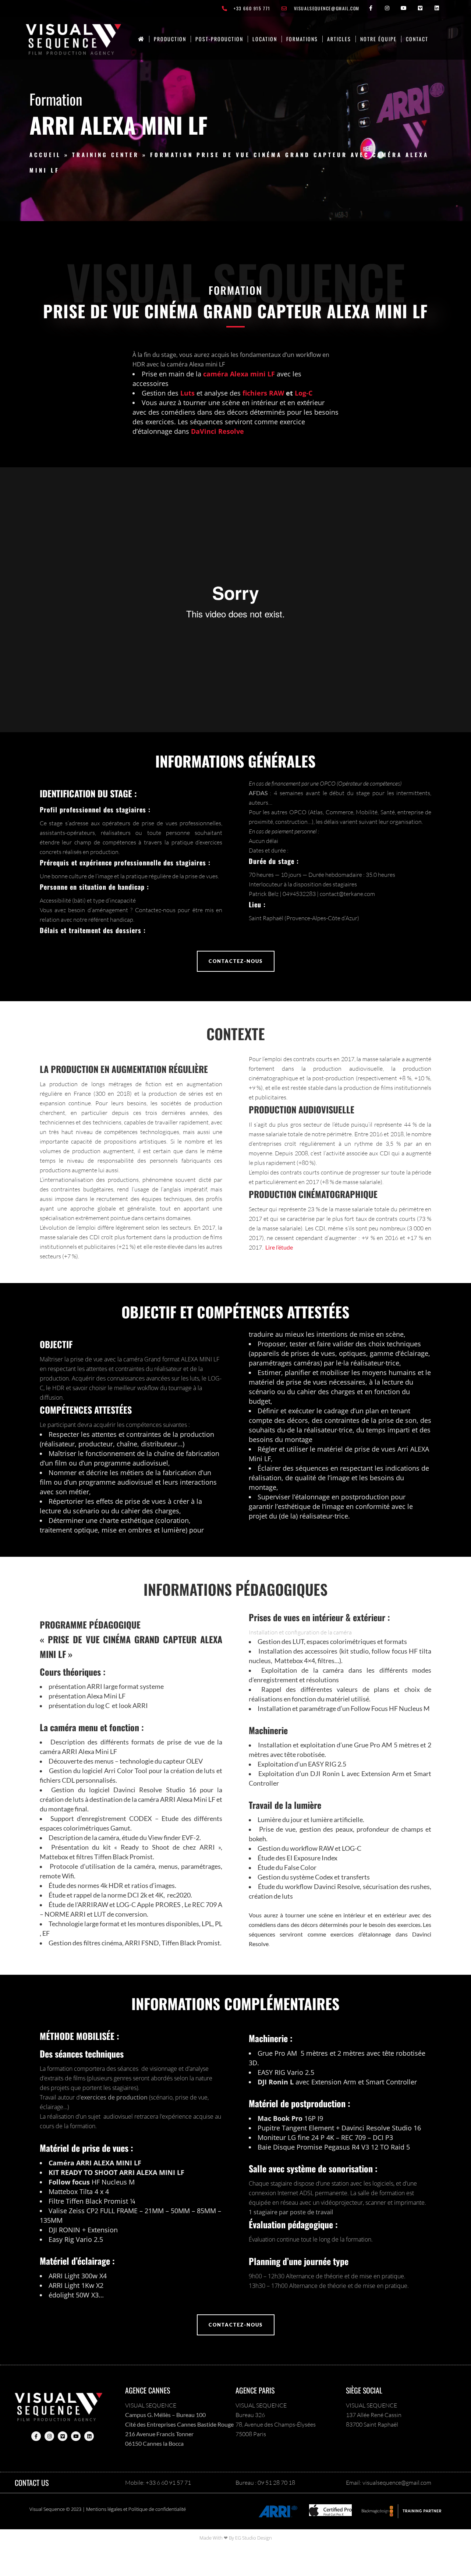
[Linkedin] (437, 8)
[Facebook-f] (371, 8)
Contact (417, 39)
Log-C (304, 393)
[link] (141, 39)
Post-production (219, 39)
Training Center (106, 155)
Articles (339, 39)
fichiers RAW (263, 393)
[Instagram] (387, 8)
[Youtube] (404, 8)
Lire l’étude (279, 1247)
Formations (302, 39)
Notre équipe (378, 39)
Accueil (45, 155)
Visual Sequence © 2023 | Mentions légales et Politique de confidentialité (108, 2509)
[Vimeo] (420, 8)
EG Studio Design (254, 2538)
